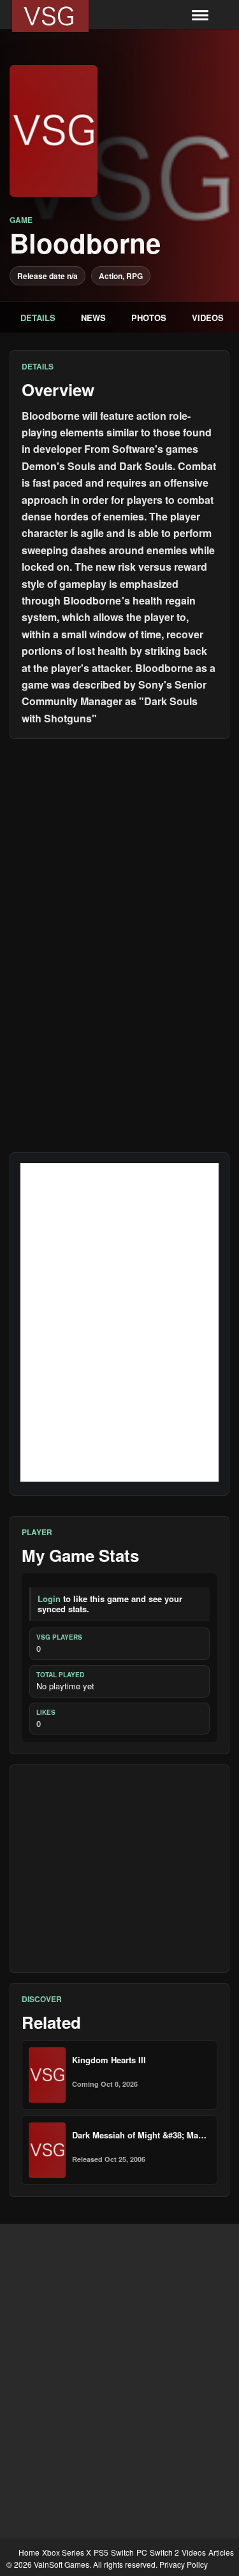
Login (49, 1599)
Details (38, 318)
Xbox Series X (67, 2552)
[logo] (50, 16)
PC (142, 2552)
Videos (208, 318)
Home (29, 2552)
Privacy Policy (184, 2564)
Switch (122, 2552)
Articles (221, 2552)
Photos (149, 318)
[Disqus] (119, 908)
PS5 (101, 2552)
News (93, 318)
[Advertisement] (119, 1869)
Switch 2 (164, 2552)
